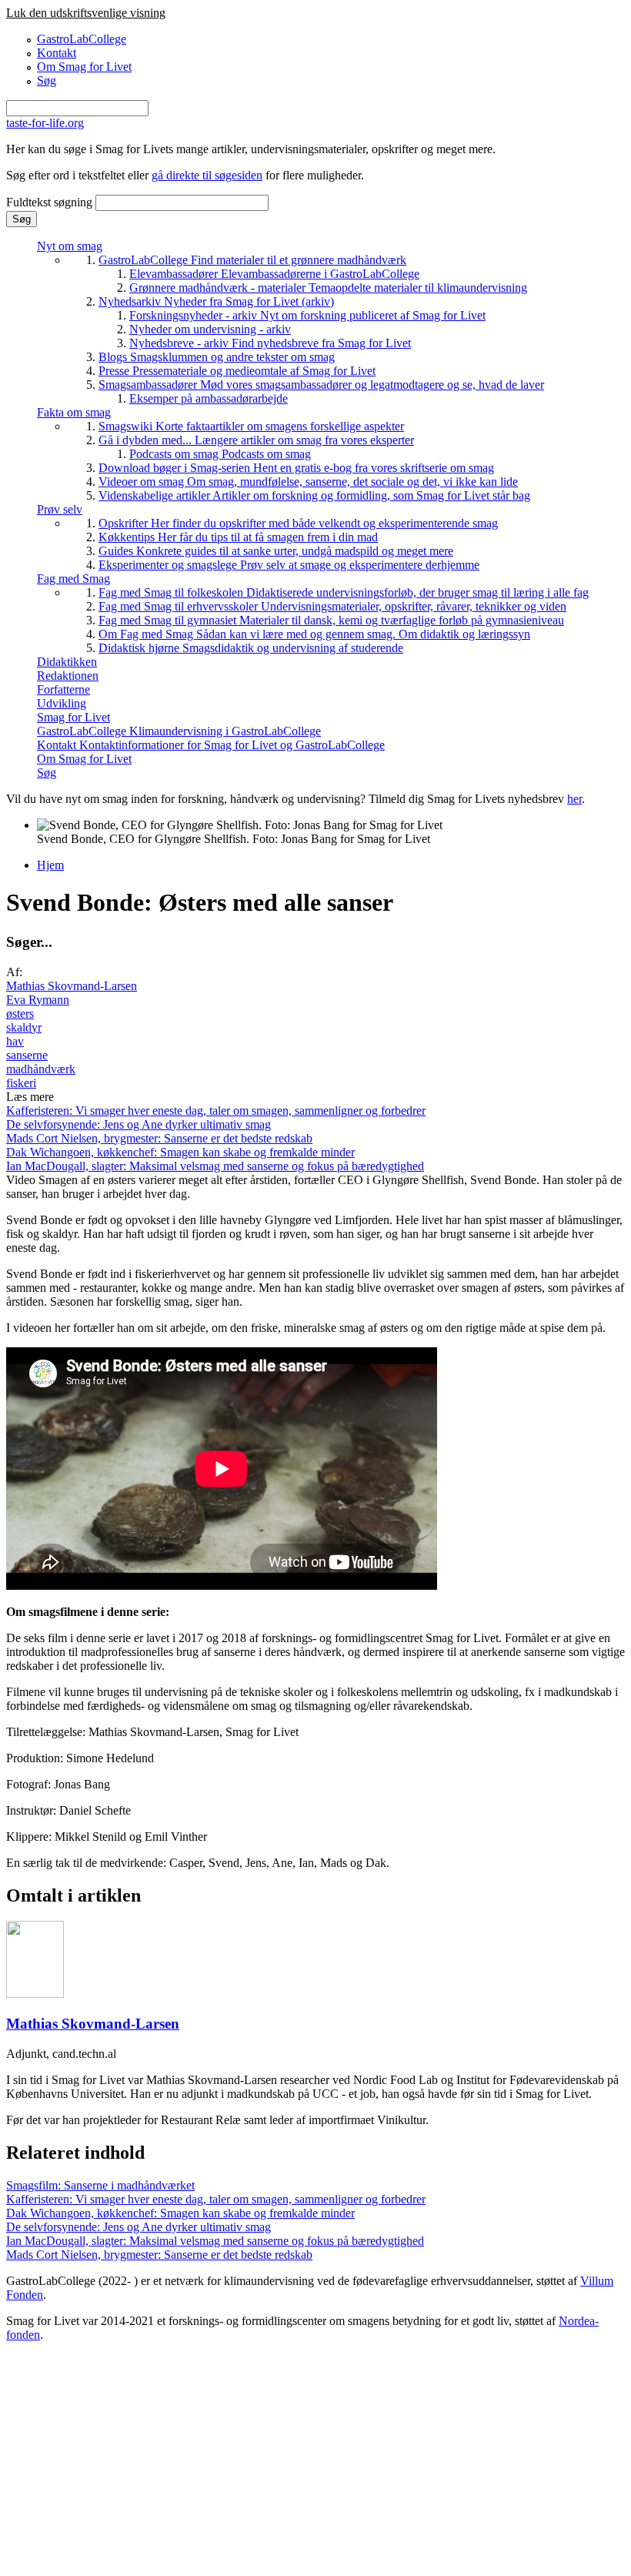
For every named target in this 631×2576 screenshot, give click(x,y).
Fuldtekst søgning (51, 202)
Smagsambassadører (321, 385)
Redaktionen (68, 676)
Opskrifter (298, 523)
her (574, 799)
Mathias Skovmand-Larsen (72, 986)
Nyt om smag (70, 246)
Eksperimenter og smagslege (289, 565)
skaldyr (24, 1027)
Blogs (217, 357)
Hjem (50, 865)
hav (15, 1041)
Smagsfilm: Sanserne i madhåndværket (100, 2185)
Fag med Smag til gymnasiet (331, 620)
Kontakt (57, 53)
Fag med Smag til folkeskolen (344, 592)
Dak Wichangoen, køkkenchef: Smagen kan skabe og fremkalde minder (180, 1152)
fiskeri (21, 1083)
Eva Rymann (38, 1000)
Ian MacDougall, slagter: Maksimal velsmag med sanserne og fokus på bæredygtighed (215, 1166)
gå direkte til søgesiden (207, 175)
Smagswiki (251, 426)
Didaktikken (67, 662)
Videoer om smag (308, 482)
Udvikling (62, 703)
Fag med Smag (73, 579)
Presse (237, 371)
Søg (47, 80)
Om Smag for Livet (84, 67)
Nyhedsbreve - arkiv (270, 343)
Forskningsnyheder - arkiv (307, 315)
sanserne (27, 1055)
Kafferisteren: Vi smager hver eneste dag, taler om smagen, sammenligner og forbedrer (216, 1111)
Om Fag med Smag (314, 634)
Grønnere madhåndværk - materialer (328, 288)
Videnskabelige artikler (314, 495)
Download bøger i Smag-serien (296, 468)
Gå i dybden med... (256, 440)
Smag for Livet (73, 717)
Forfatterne (63, 689)
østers (20, 1014)
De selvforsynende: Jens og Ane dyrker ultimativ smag (139, 1124)
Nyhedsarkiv (216, 301)
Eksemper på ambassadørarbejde (209, 398)
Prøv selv (60, 509)
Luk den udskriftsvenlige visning (86, 13)
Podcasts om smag (220, 454)
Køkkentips (238, 537)
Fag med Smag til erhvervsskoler (332, 606)
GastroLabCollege (82, 39)
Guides (276, 551)
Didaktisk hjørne (251, 648)
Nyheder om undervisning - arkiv (210, 329)
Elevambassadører (274, 274)
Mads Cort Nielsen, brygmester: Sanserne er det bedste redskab (159, 1138)
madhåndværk (41, 1069)
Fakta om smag (74, 412)
